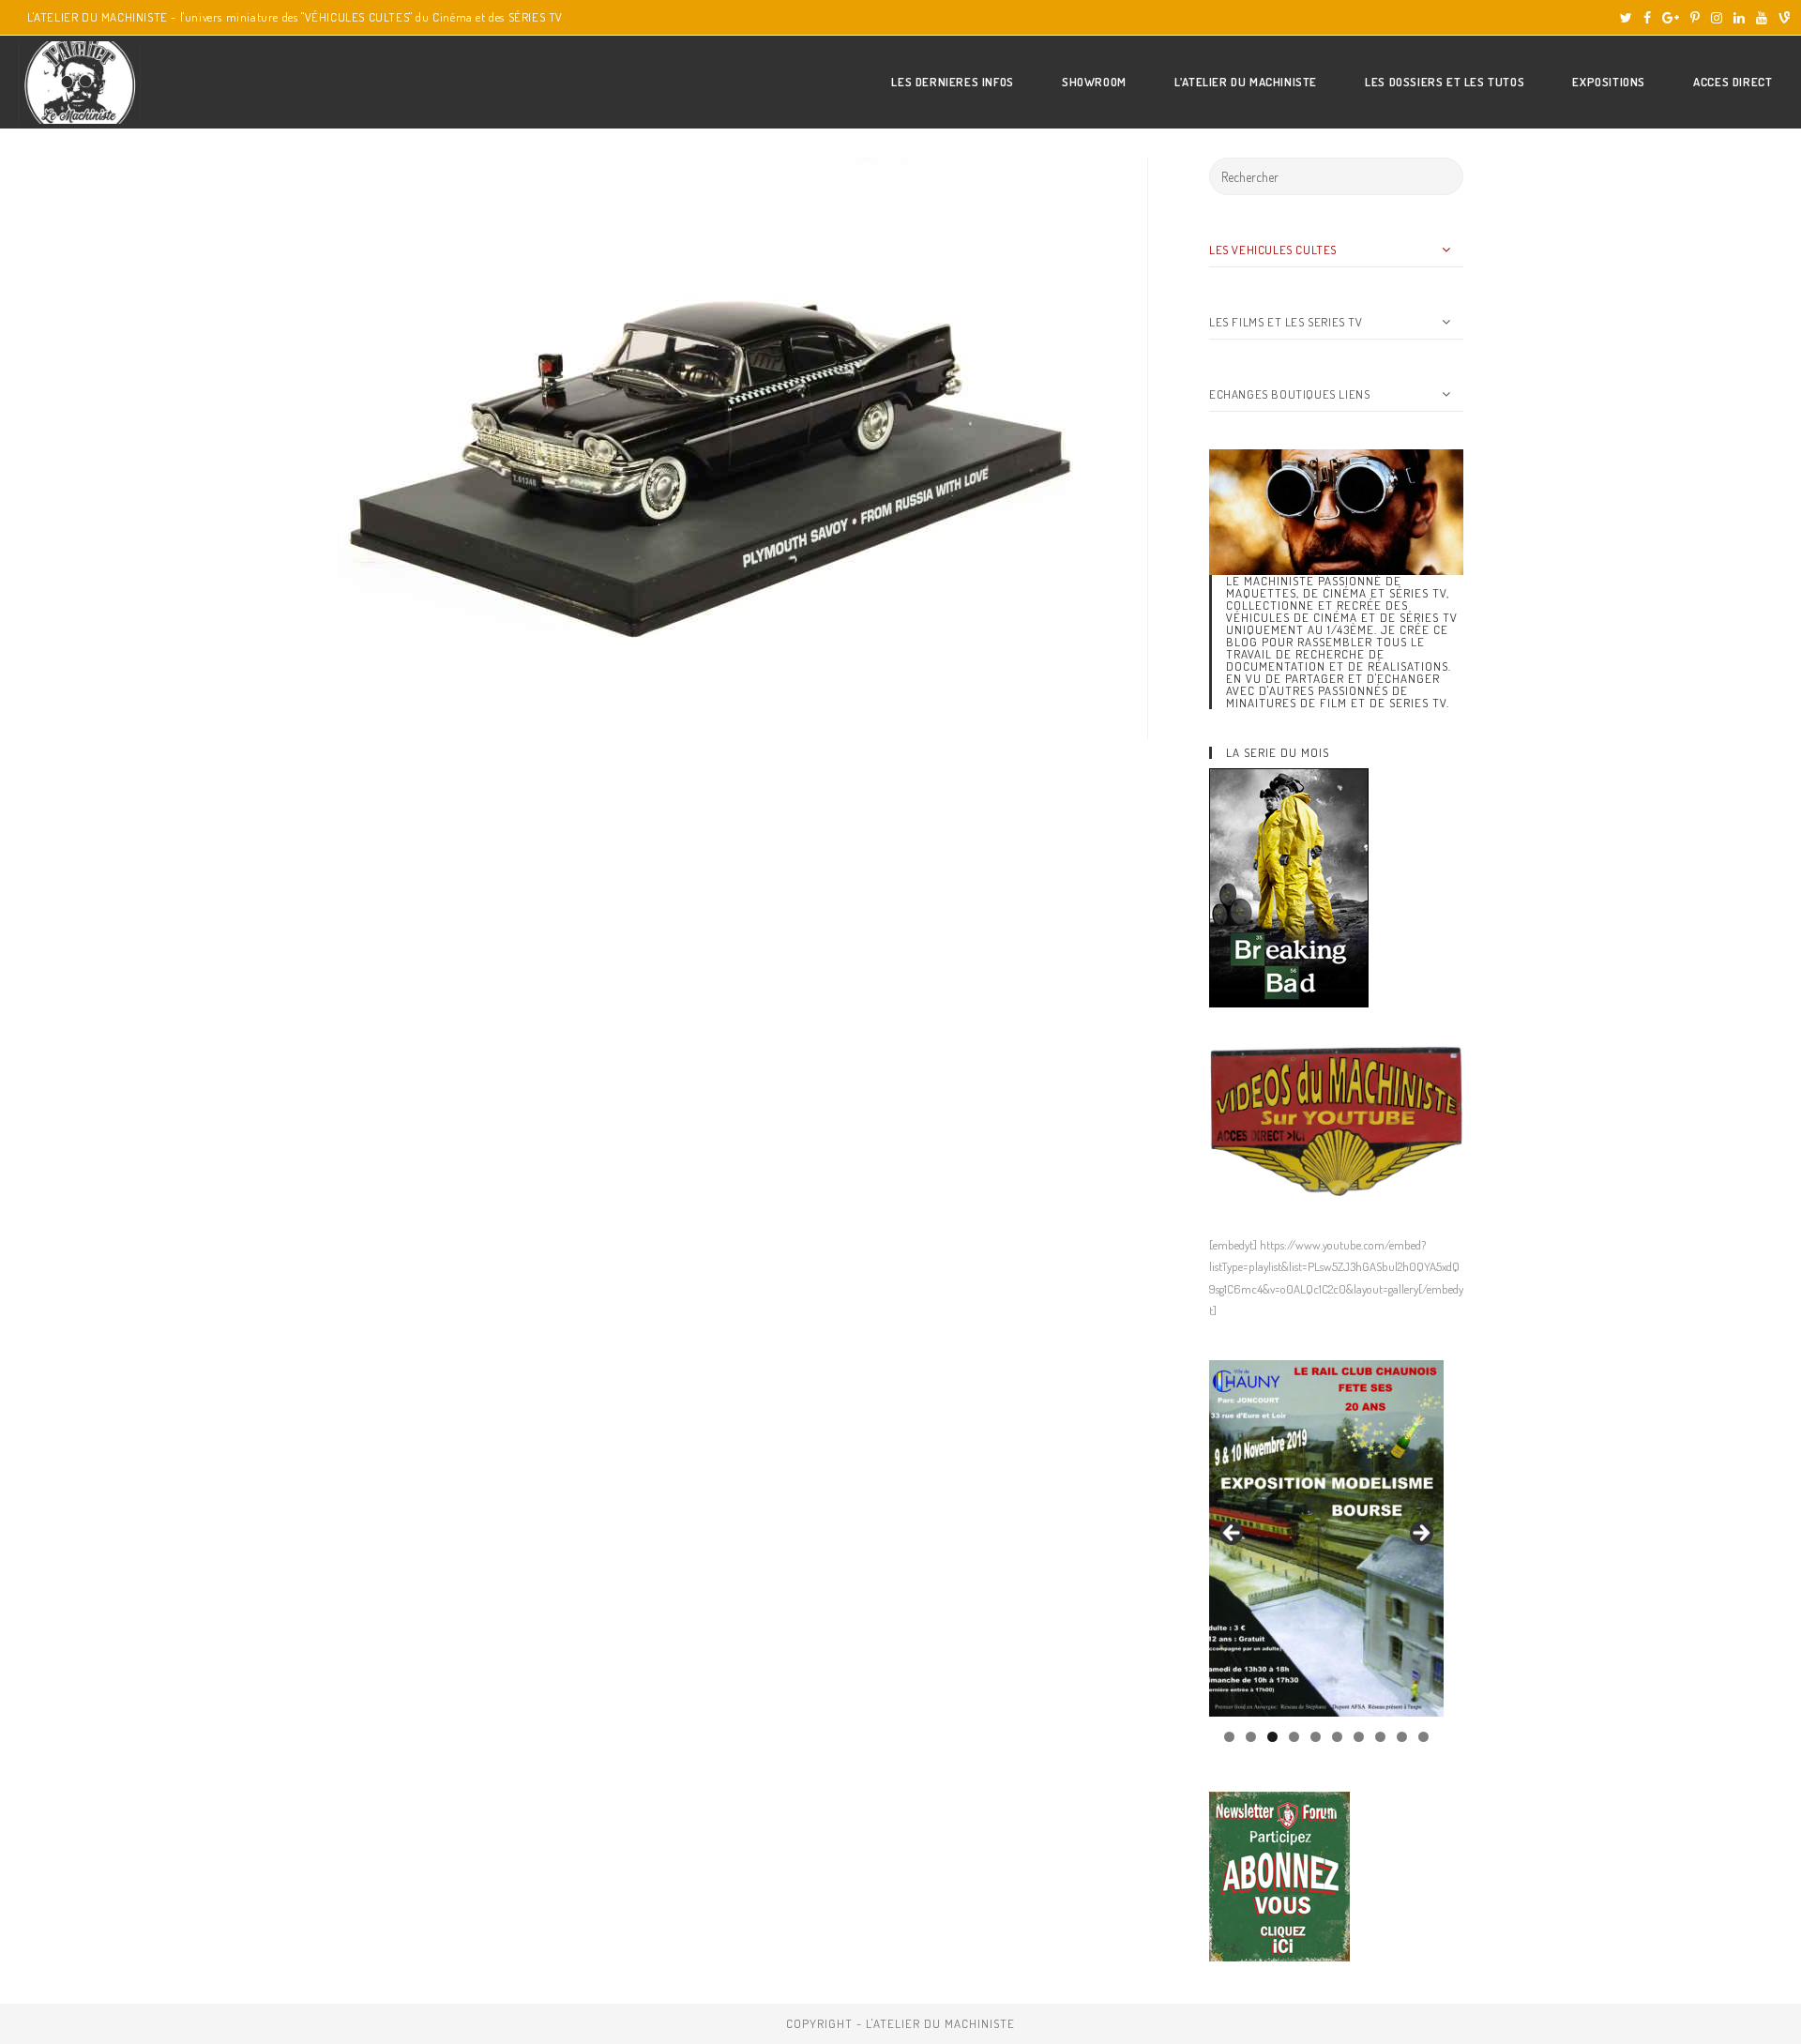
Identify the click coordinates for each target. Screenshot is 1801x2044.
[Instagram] (1717, 18)
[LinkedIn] (1739, 18)
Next (1420, 1534)
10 (1423, 1737)
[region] (1326, 1538)
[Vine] (1781, 18)
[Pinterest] (1695, 18)
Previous (1233, 1534)
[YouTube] (1762, 18)
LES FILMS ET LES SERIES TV (1286, 322)
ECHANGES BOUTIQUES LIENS (1289, 394)
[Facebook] (1647, 18)
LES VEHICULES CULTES (1273, 250)
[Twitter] (1626, 18)
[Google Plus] (1671, 18)
